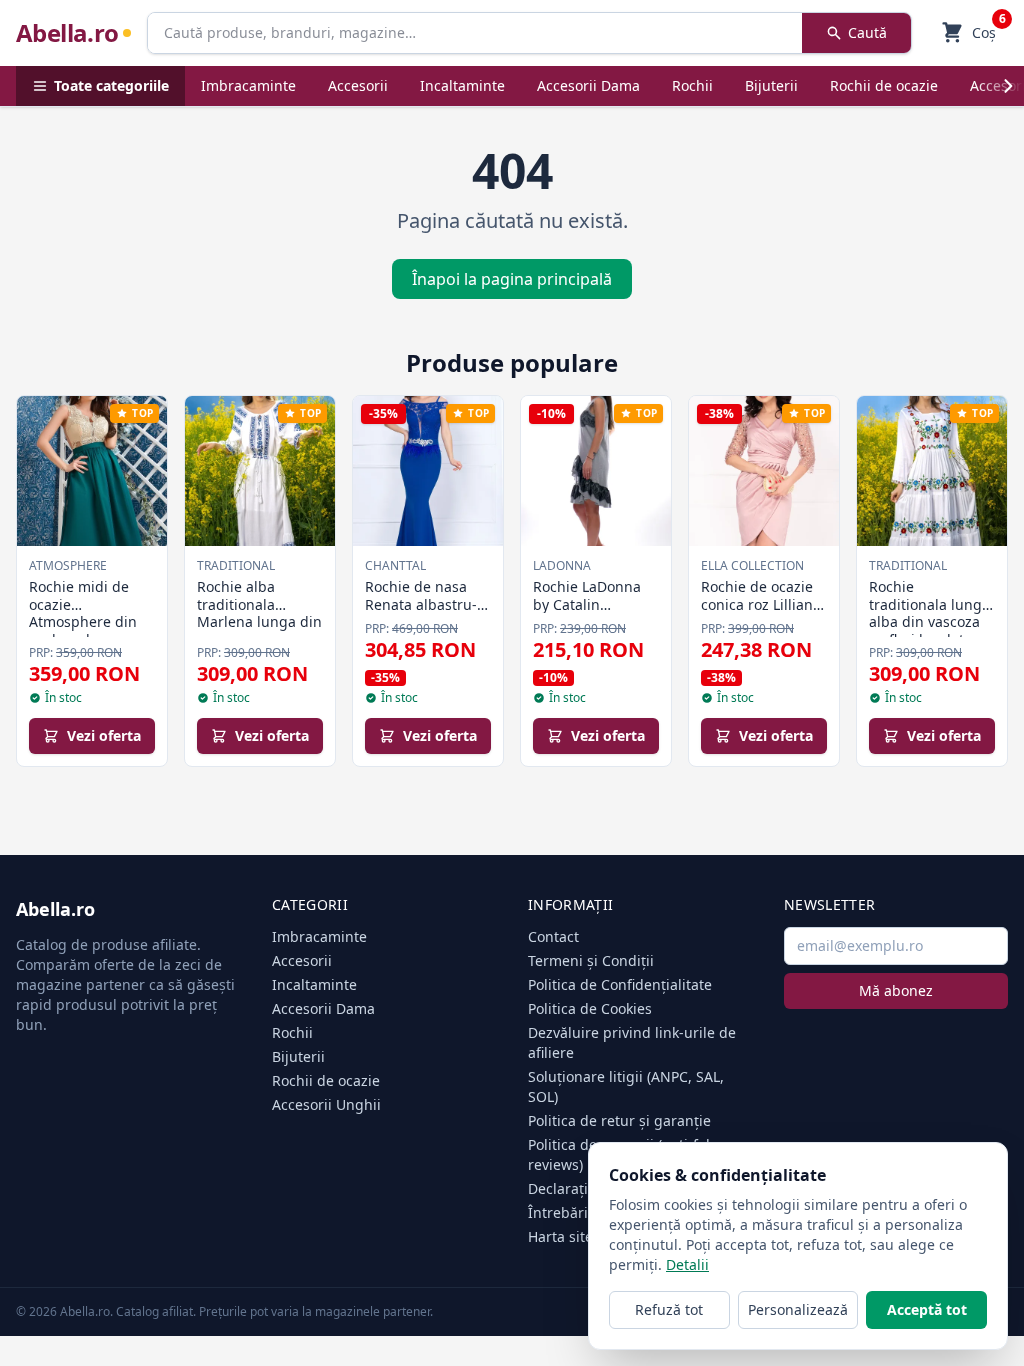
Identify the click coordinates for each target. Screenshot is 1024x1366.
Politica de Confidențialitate (620, 984)
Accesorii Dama (588, 85)
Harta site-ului (576, 1236)
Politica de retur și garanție (619, 1120)
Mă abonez (896, 990)
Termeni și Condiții (591, 960)
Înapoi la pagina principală (512, 279)
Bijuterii (771, 85)
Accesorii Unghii (326, 1104)
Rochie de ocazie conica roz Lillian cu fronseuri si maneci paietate (757, 613)
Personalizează (798, 1309)
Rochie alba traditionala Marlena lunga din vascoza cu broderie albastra (259, 621)
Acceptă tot (927, 1309)
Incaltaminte (462, 85)
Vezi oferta (104, 735)
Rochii (692, 85)
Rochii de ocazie (884, 85)
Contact (553, 936)
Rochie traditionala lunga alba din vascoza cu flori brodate (929, 613)
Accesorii (358, 85)
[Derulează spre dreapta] (1008, 86)
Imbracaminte (248, 85)
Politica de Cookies (590, 1008)
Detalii (687, 1264)
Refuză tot (669, 1309)
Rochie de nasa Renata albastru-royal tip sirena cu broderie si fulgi (425, 613)
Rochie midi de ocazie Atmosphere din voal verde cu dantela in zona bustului (83, 630)
